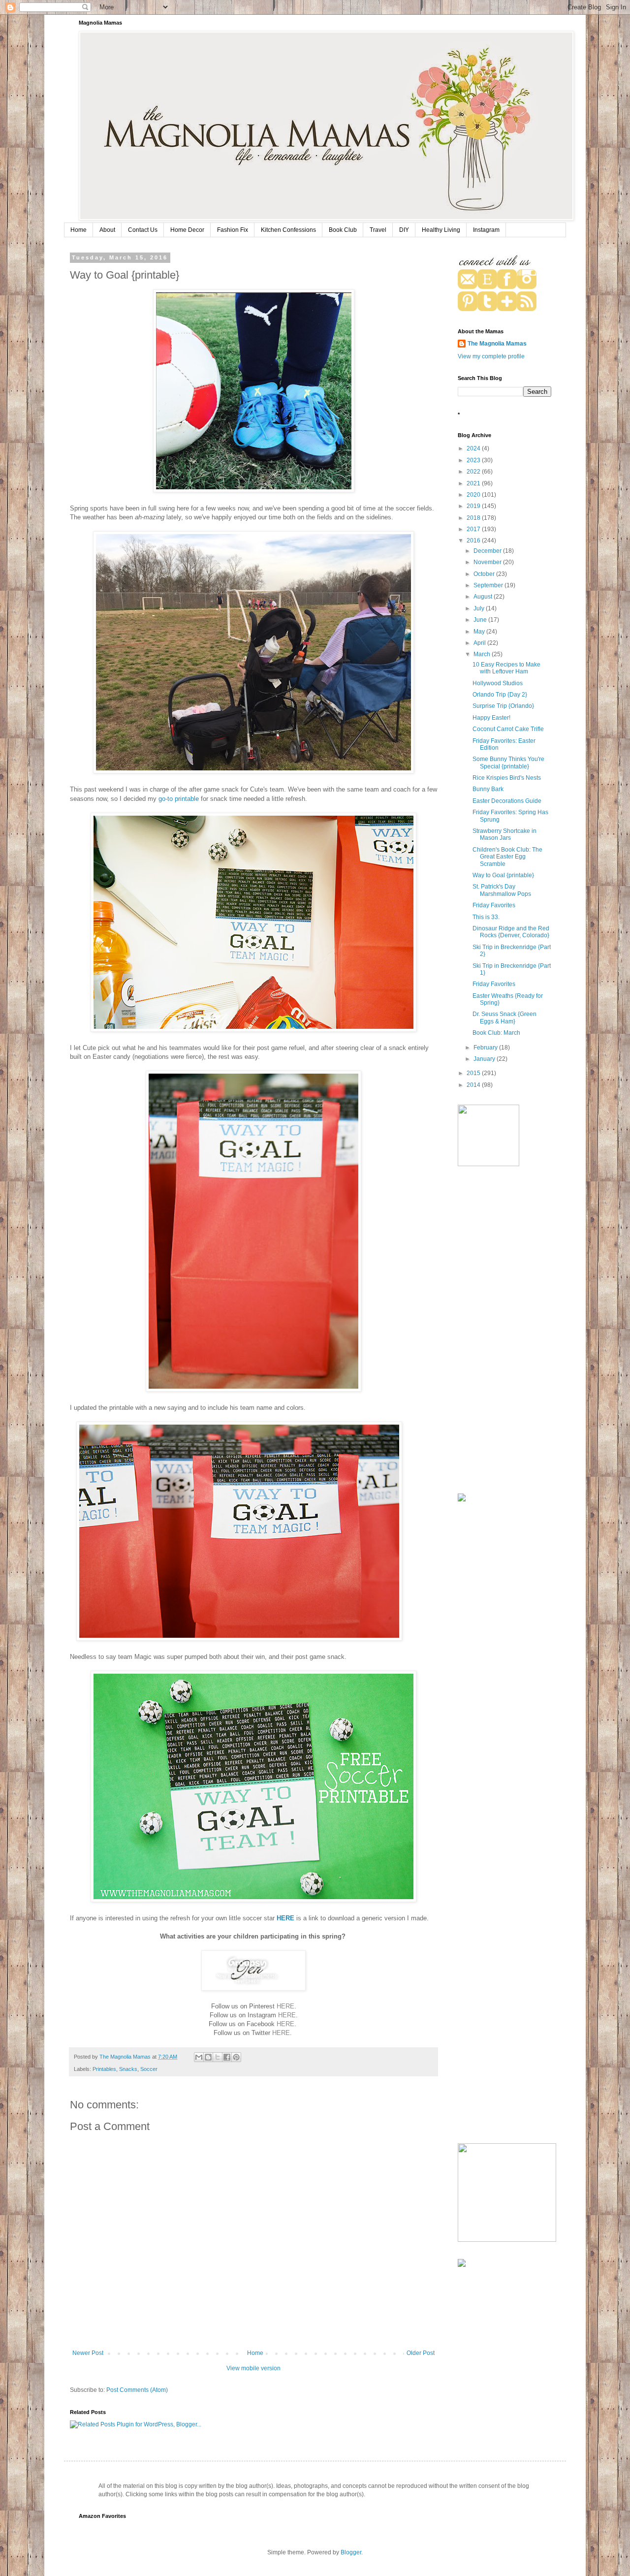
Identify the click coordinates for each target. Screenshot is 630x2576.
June (481, 620)
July (480, 608)
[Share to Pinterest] (236, 2057)
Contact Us (143, 230)
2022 (474, 472)
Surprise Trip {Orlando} (503, 706)
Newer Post (88, 2353)
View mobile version (253, 2368)
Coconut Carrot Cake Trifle (508, 729)
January (485, 1059)
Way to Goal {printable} (503, 875)
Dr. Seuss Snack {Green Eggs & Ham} (504, 1018)
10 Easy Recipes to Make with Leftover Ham (506, 668)
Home (79, 230)
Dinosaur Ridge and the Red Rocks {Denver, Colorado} (511, 932)
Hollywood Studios (498, 683)
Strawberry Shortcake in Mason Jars (504, 834)
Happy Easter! (491, 718)
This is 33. (486, 917)
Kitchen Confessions (288, 230)
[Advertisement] (504, 1331)
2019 (474, 506)
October (485, 574)
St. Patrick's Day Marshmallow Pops (502, 890)
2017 (474, 529)
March (483, 654)
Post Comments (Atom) (137, 2390)
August (484, 597)
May (480, 632)
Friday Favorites (494, 905)
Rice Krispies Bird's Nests (507, 778)
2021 (474, 483)
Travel (378, 230)
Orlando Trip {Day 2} (500, 695)
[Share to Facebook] (227, 2057)
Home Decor (187, 230)
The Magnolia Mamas (497, 344)
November (488, 562)
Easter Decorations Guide (507, 801)
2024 (474, 448)
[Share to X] (218, 2057)
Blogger (351, 2552)
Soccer (149, 2069)
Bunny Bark (488, 789)
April (480, 643)
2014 (474, 1085)
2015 (474, 1073)
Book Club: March (496, 1033)
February (486, 1048)
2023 (474, 460)
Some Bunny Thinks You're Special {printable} (508, 763)
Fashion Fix (233, 230)
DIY (404, 230)
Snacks (128, 2069)
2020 (474, 495)
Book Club (343, 230)
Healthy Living (441, 230)
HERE (285, 1918)
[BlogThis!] (208, 2057)
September (489, 585)
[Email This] (199, 2057)
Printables (104, 2069)
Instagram (486, 230)
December (488, 551)
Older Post (421, 2353)
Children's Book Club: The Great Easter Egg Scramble (507, 857)
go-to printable (179, 799)
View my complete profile (491, 356)
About (107, 230)
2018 (474, 518)
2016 (474, 541)
